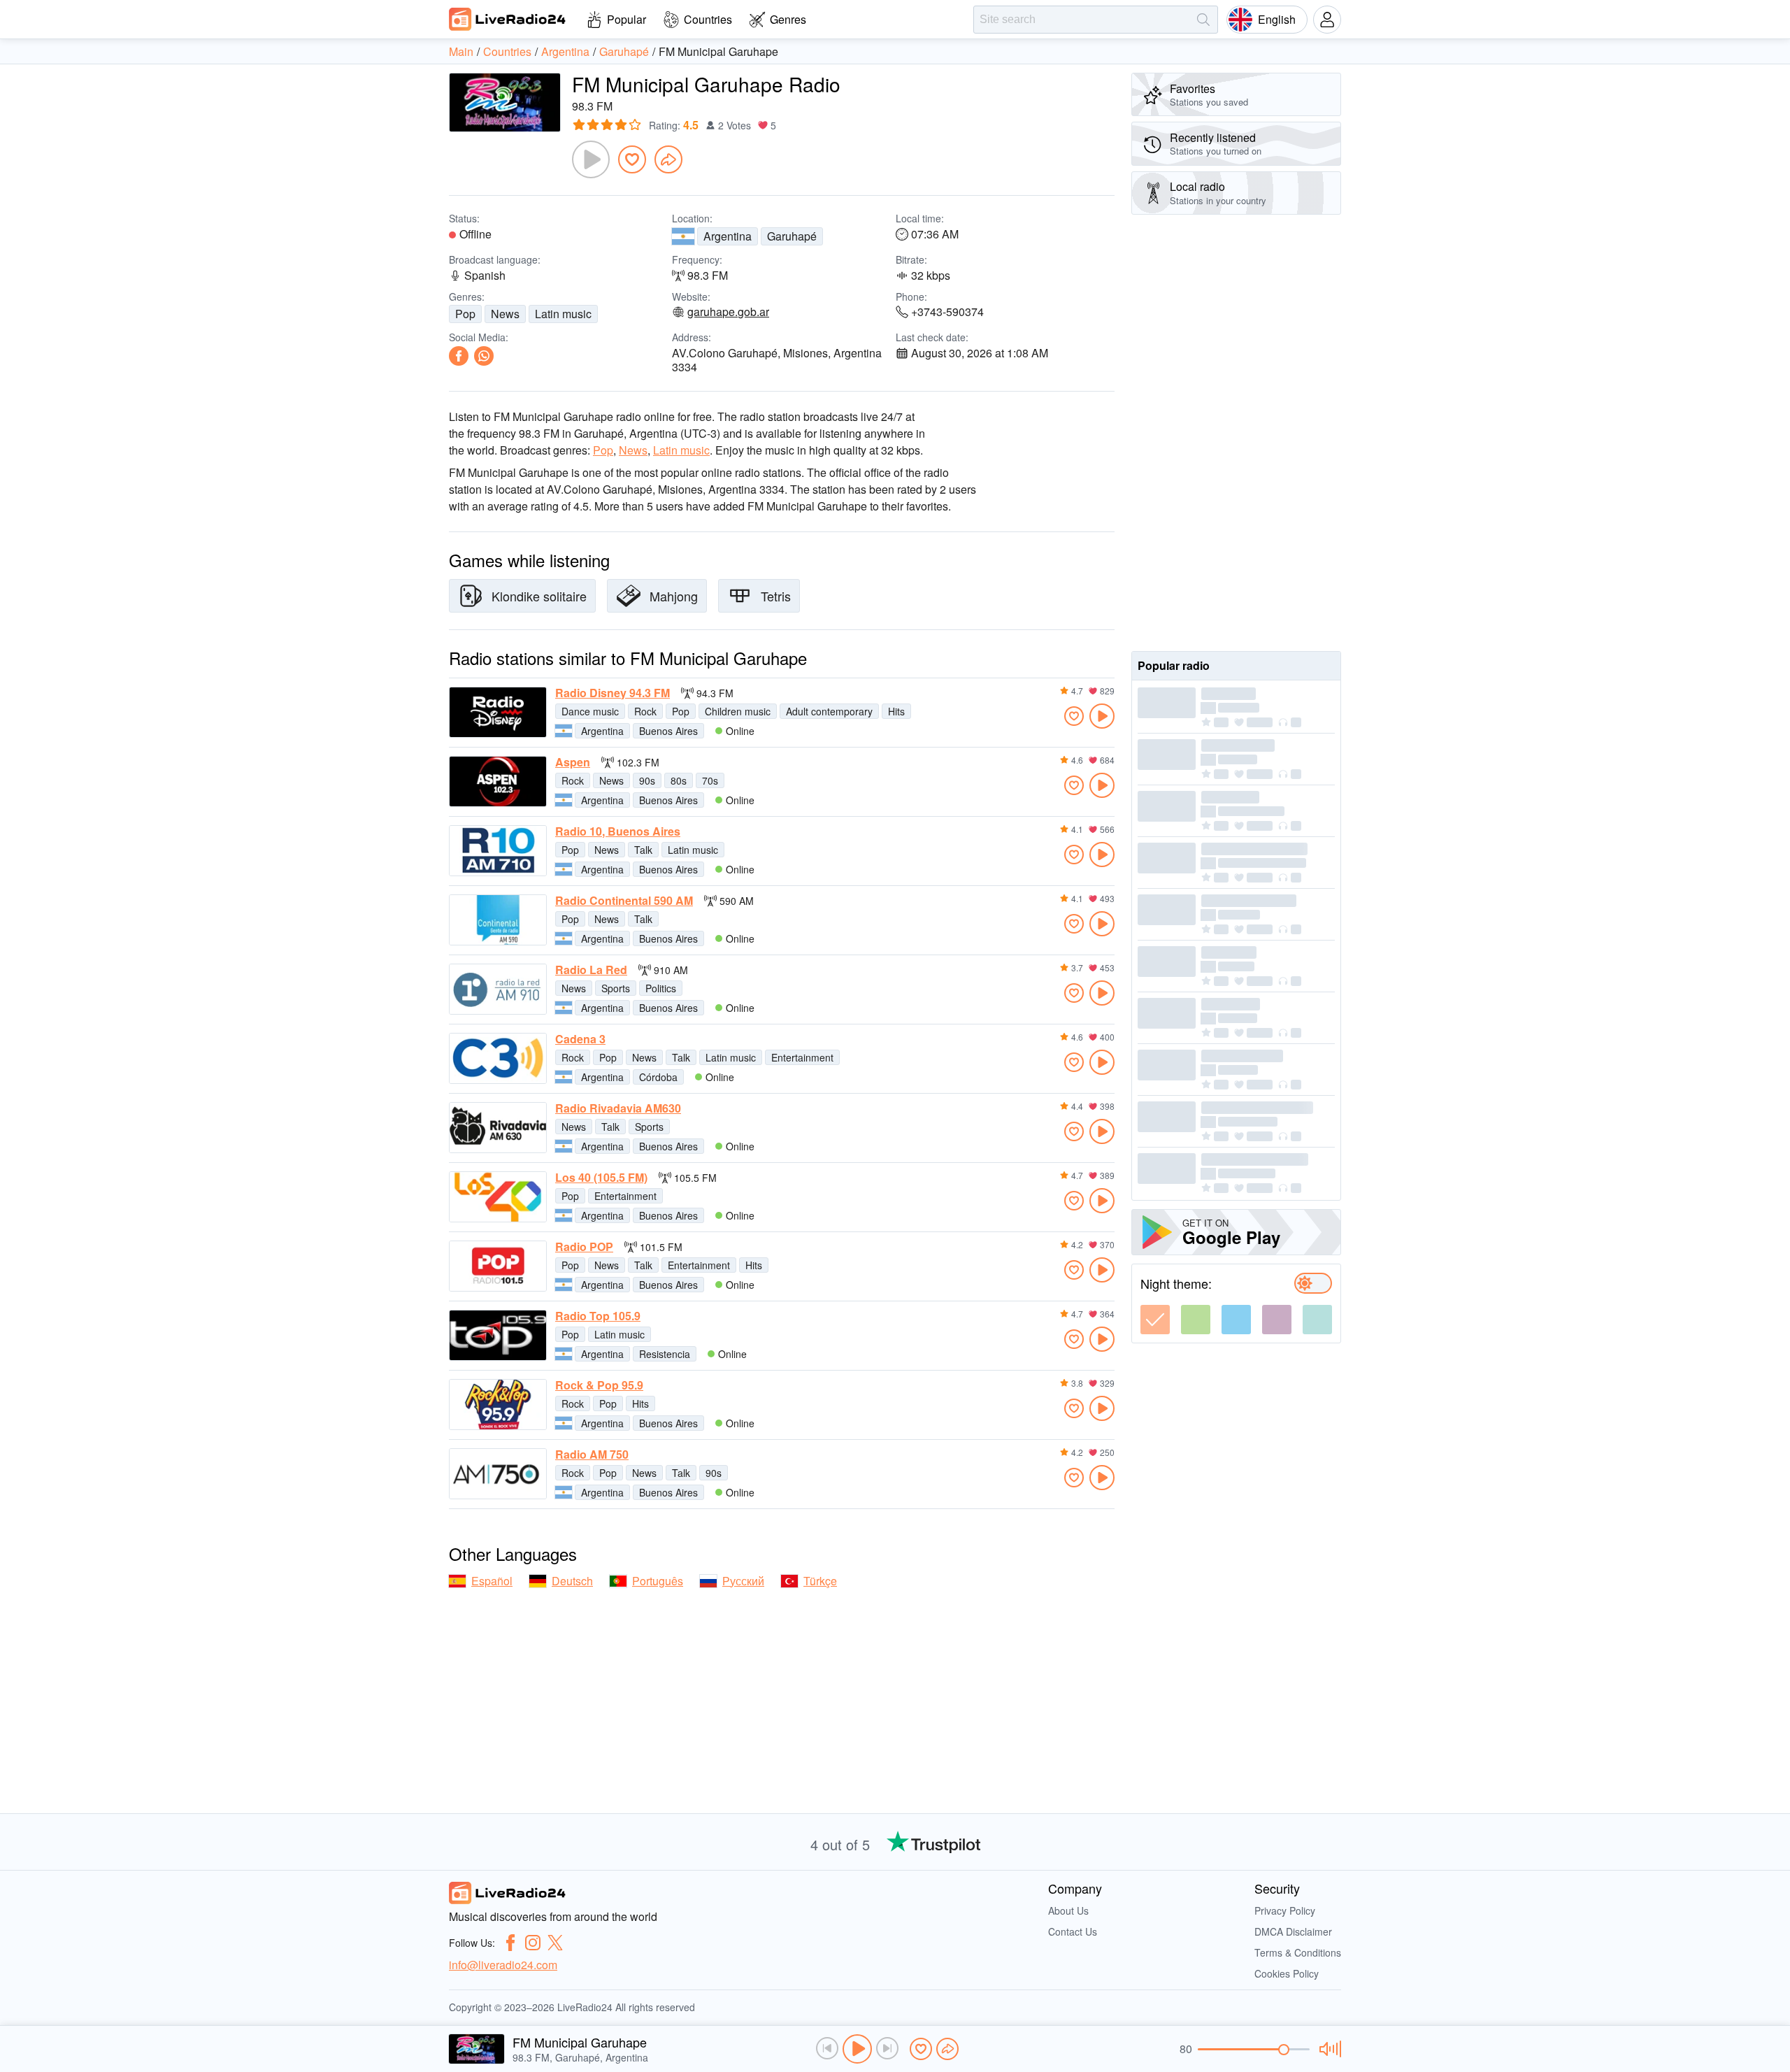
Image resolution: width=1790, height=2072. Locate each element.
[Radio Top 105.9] (498, 1335)
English (1277, 19)
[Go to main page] (508, 19)
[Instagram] (533, 1943)
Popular (626, 19)
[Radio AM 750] (498, 1474)
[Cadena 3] (498, 1058)
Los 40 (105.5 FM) (601, 1178)
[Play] (591, 159)
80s (679, 780)
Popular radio (1174, 665)
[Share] (668, 159)
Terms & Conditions (1298, 1952)
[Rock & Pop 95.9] (498, 1405)
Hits (896, 711)
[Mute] (1328, 2049)
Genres (788, 19)
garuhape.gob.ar (728, 312)
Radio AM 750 (592, 1455)
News (505, 314)
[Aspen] (498, 781)
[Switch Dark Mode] (1313, 1283)
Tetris (776, 596)
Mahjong (674, 596)
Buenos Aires (668, 731)
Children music (738, 711)
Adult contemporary (829, 711)
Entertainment (802, 1057)
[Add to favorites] (632, 159)
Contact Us (1073, 1931)
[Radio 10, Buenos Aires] (498, 851)
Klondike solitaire (539, 596)
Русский (743, 1581)
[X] (555, 1943)
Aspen (573, 762)
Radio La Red (591, 970)
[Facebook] (459, 356)
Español (492, 1581)
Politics (661, 988)
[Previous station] (827, 2048)
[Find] (1203, 20)
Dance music (590, 711)
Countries (708, 19)
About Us (1068, 1910)
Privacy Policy (1285, 1910)
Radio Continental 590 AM (624, 901)
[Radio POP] (498, 1266)
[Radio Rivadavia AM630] (498, 1128)
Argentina (728, 236)
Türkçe (820, 1581)
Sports (616, 988)
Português (658, 1581)
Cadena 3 (580, 1039)
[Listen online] (1102, 716)
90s (647, 780)
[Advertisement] (1236, 433)
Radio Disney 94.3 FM (613, 693)
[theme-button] (1155, 1320)
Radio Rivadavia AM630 (618, 1108)
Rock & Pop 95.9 (599, 1385)
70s (710, 780)
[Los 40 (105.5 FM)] (498, 1197)
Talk (643, 850)
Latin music (563, 314)
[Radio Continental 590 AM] (498, 920)
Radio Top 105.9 (598, 1316)
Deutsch (572, 1581)
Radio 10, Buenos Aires (618, 831)
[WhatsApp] (484, 356)
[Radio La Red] (498, 989)
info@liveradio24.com (503, 1965)
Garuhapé (792, 236)
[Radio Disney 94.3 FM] (498, 712)
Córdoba (658, 1077)
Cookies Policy (1287, 1973)
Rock (645, 711)
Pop (465, 314)
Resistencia (665, 1354)
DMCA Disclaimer (1293, 1931)
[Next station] (887, 2048)
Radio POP (584, 1247)
